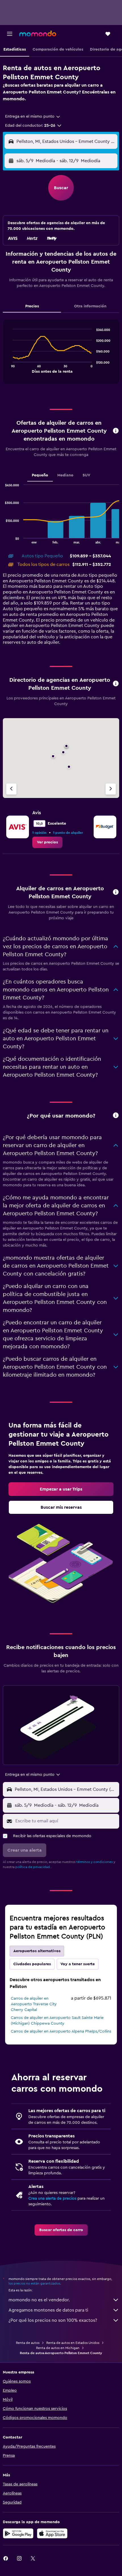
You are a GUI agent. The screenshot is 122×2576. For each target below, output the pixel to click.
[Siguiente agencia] (111, 789)
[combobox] (33, 116)
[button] (10, 34)
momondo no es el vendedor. (39, 2300)
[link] (47, 842)
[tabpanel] (61, 354)
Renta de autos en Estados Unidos (73, 2343)
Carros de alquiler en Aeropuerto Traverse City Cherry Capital (34, 2004)
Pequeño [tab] (40, 475)
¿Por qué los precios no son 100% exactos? (53, 2320)
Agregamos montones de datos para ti (48, 2310)
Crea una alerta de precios (52, 2198)
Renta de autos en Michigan (58, 2348)
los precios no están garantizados (34, 2283)
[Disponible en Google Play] (18, 2533)
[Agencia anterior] (11, 789)
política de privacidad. (33, 1867)
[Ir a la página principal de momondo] (38, 34)
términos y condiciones (94, 1862)
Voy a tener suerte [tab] (78, 1964)
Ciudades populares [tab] (32, 1964)
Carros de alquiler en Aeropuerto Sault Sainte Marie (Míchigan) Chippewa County (57, 2021)
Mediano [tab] (65, 475)
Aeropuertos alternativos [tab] (37, 1951)
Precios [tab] (32, 306)
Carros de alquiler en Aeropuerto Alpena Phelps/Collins (61, 2031)
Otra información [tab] (90, 306)
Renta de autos (28, 2343)
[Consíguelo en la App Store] (52, 2533)
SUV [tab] (86, 475)
